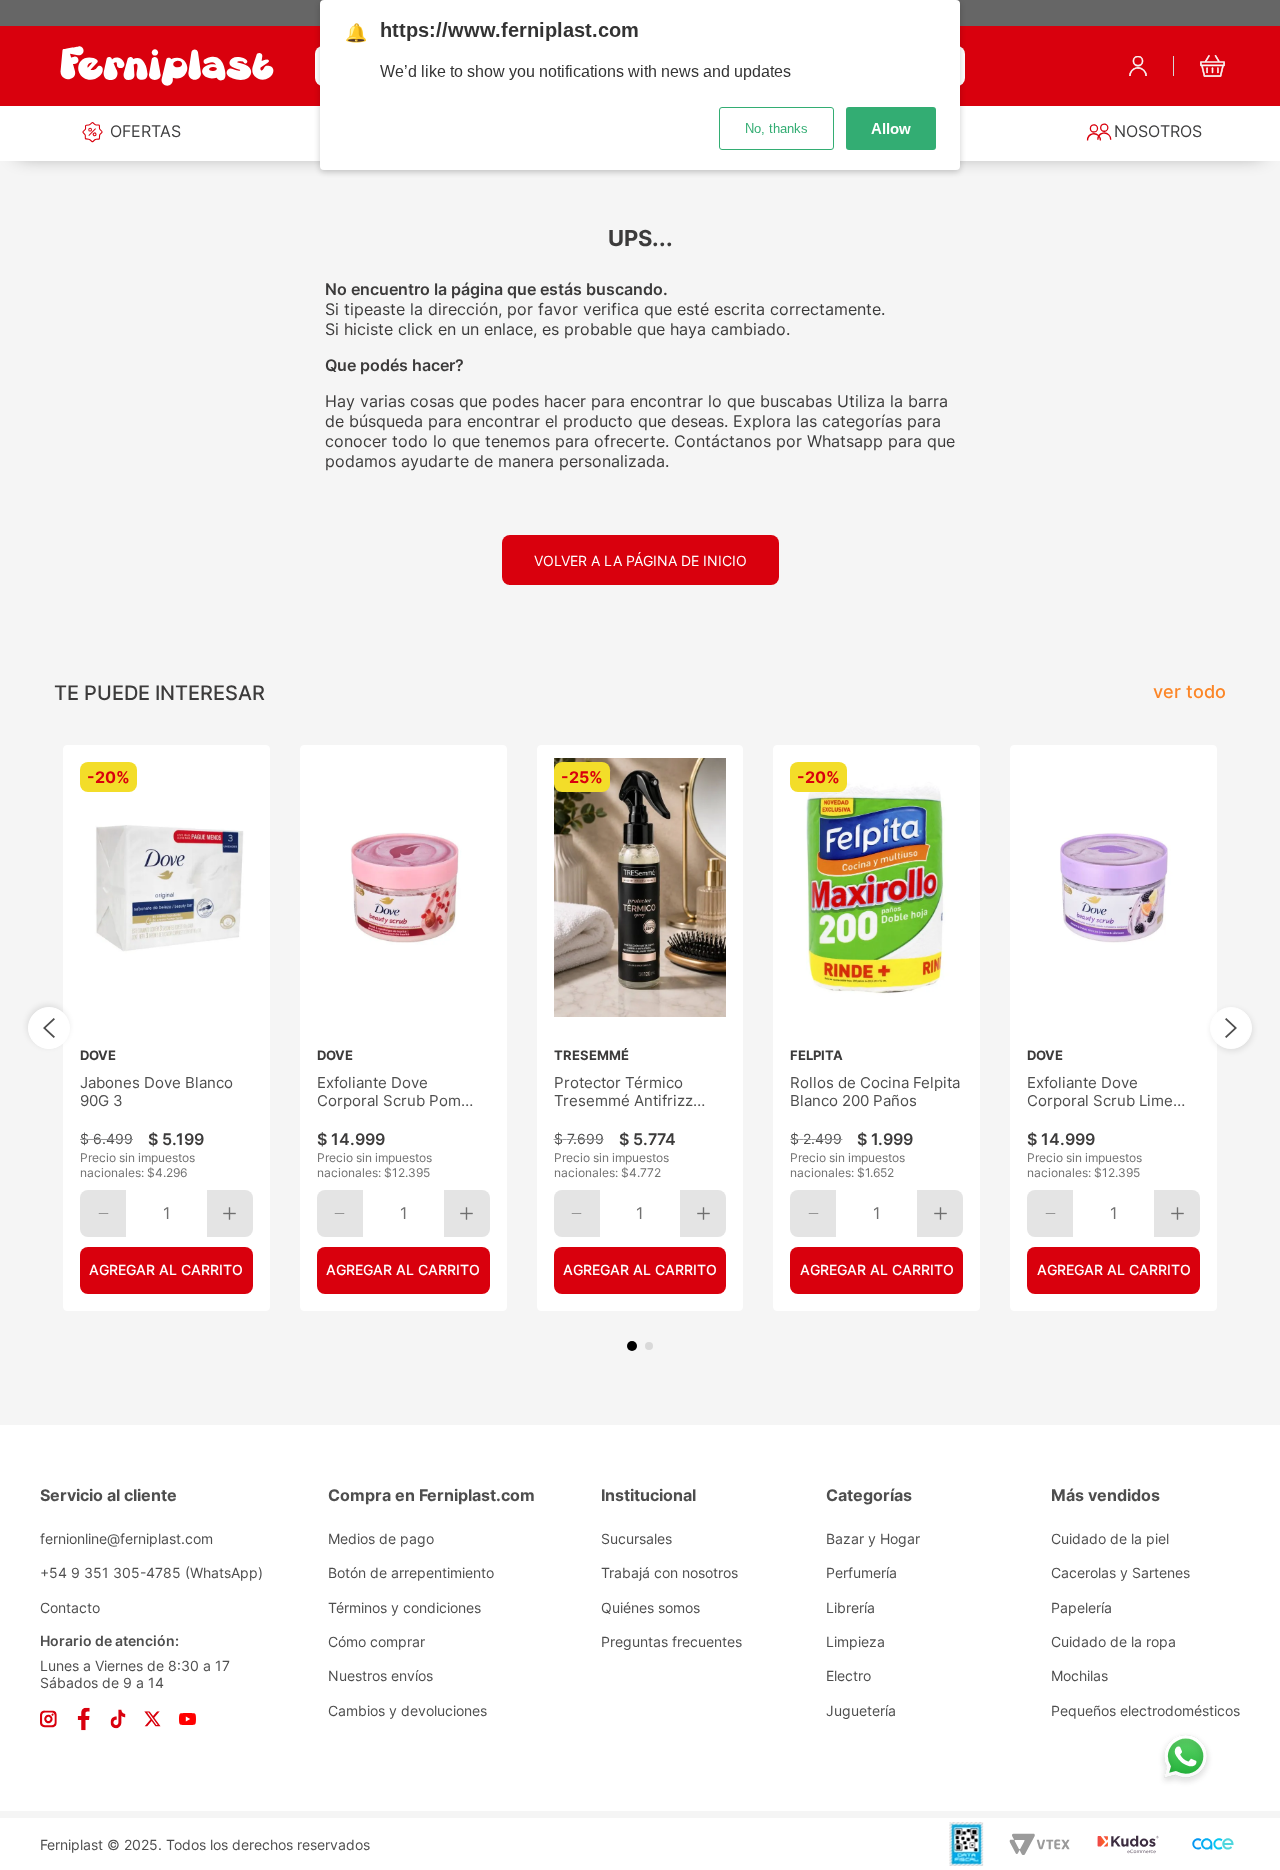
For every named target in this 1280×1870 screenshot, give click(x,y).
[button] (632, 1346)
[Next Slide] (1231, 1028)
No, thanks (776, 128)
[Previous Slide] (49, 1028)
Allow (891, 128)
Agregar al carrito (166, 1269)
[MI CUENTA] (1138, 66)
